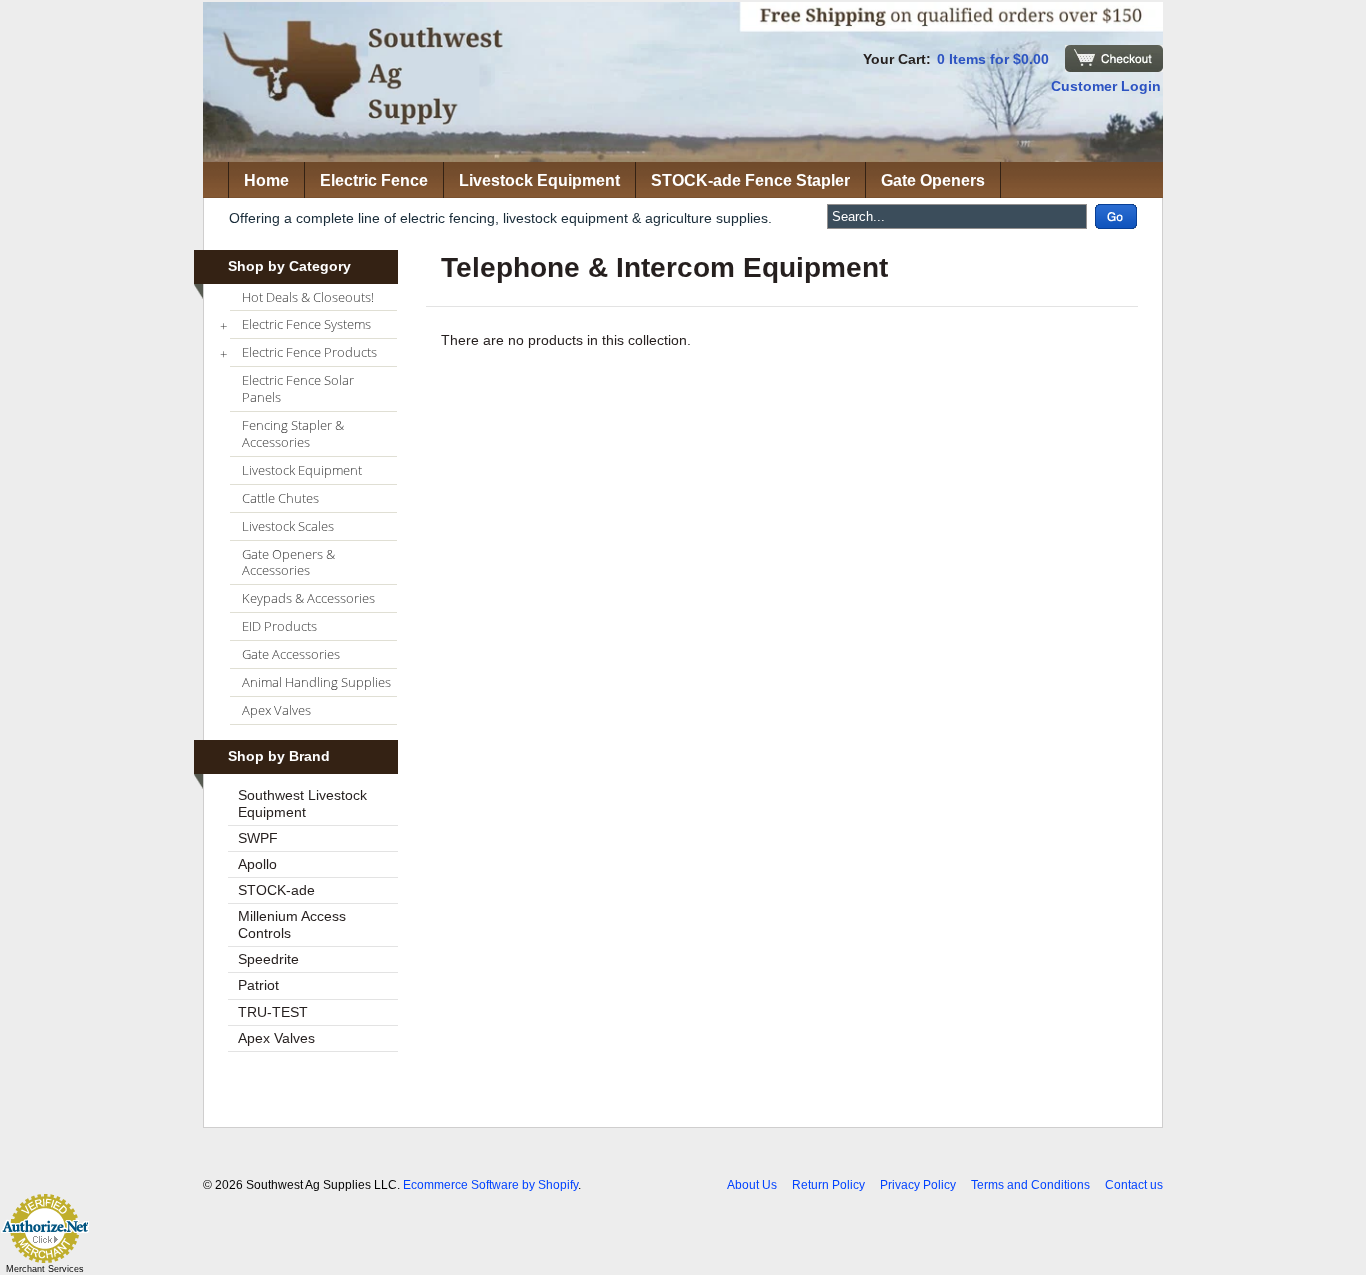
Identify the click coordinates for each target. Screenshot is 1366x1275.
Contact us (1134, 1185)
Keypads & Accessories (308, 598)
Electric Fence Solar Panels (298, 388)
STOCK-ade (276, 890)
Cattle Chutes (280, 498)
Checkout (1114, 58)
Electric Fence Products (303, 353)
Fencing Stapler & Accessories (293, 433)
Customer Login (1106, 86)
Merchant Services (45, 1269)
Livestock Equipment (539, 180)
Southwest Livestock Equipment (302, 803)
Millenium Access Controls (292, 924)
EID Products (279, 626)
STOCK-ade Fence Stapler (750, 180)
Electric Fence (374, 180)
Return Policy (828, 1185)
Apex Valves (276, 710)
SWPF (258, 838)
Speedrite (268, 959)
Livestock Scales (288, 526)
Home (266, 180)
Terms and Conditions (1030, 1185)
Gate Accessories (291, 654)
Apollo (257, 864)
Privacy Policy (918, 1185)
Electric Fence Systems (300, 325)
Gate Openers (933, 180)
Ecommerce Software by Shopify (490, 1185)
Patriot (258, 985)
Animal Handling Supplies (316, 682)
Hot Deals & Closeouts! (308, 297)
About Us (752, 1185)
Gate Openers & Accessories (288, 562)
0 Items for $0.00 (993, 59)
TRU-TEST (273, 1012)
